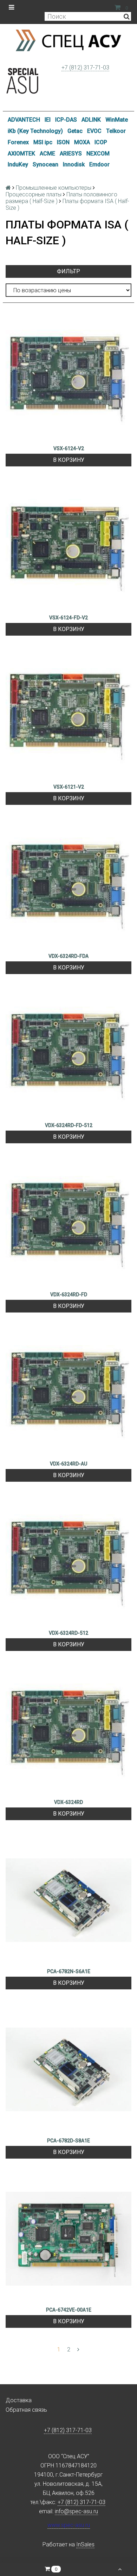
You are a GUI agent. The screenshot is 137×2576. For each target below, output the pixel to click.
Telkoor (116, 131)
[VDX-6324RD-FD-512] (68, 1054)
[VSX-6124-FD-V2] (68, 546)
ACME (47, 154)
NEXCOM (98, 154)
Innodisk (74, 164)
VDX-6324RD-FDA (68, 956)
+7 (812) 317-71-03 (85, 68)
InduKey (18, 164)
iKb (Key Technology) (35, 131)
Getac (75, 131)
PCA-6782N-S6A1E (69, 1971)
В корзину (69, 460)
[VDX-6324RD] (68, 1731)
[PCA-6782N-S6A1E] (68, 1900)
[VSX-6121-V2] (68, 716)
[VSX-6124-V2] (68, 377)
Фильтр (68, 271)
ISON (63, 142)
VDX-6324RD (68, 1802)
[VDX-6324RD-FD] (68, 1223)
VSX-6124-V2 (69, 448)
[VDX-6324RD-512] (68, 1562)
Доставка (19, 2400)
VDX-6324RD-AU (68, 1464)
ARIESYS (71, 154)
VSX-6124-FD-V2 (68, 618)
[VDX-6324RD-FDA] (68, 885)
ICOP (101, 142)
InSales (85, 2544)
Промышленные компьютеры (54, 188)
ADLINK (91, 120)
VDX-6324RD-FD (69, 1295)
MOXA (82, 142)
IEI (48, 120)
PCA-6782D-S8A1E (68, 2141)
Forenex (18, 142)
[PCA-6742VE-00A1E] (68, 2239)
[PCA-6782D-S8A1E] (68, 2069)
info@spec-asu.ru (76, 2511)
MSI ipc (43, 142)
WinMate (117, 120)
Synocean (45, 164)
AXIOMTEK (21, 154)
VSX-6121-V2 (69, 787)
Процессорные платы (34, 194)
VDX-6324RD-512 (68, 1633)
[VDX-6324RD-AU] (68, 1393)
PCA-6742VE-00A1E (69, 2310)
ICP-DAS (66, 120)
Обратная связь (26, 2410)
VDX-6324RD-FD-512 (69, 1125)
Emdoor (99, 164)
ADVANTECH (24, 120)
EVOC (94, 131)
